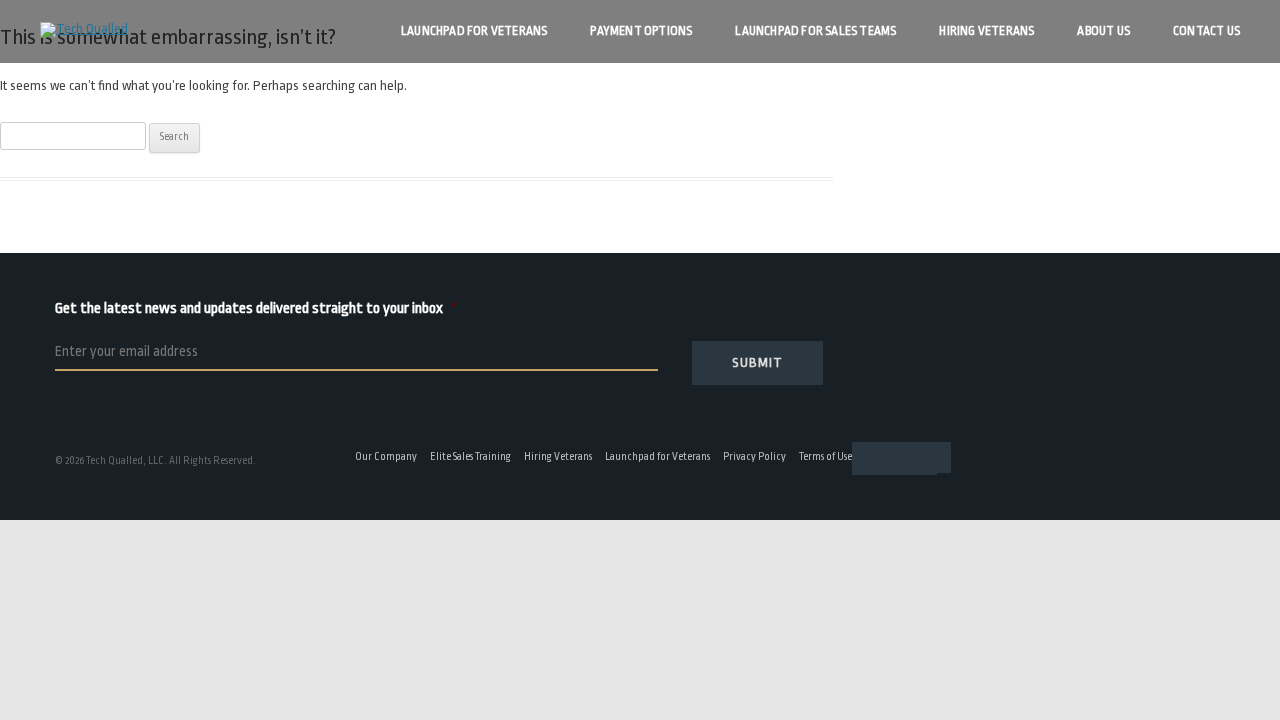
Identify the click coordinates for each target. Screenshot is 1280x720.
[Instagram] (922, 458)
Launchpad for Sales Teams (815, 31)
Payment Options (641, 31)
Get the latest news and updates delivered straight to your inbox (281, 308)
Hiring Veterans (986, 31)
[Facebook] (862, 458)
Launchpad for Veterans (474, 31)
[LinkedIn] (882, 458)
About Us (1103, 31)
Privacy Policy (754, 457)
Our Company (386, 457)
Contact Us (1206, 31)
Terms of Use (825, 457)
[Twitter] (902, 458)
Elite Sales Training (470, 457)
